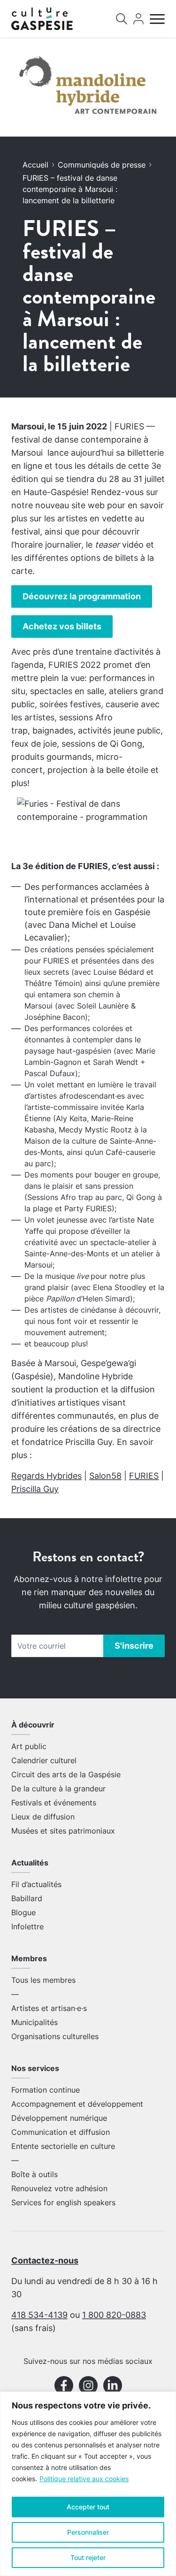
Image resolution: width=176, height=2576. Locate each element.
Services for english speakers (63, 2202)
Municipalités (34, 2022)
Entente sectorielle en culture (63, 2146)
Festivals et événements (54, 1803)
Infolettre (27, 1926)
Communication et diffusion (61, 2132)
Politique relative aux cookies (84, 2479)
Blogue (23, 1912)
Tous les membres (43, 1980)
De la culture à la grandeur (58, 1789)
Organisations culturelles (55, 2036)
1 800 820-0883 (114, 2315)
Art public (29, 1746)
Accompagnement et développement (77, 2104)
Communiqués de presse (102, 165)
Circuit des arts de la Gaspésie (66, 1774)
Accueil (35, 165)
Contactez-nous (45, 2260)
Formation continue (46, 2090)
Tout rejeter (88, 2557)
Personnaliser (88, 2532)
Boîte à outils (34, 2174)
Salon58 (105, 1476)
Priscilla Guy (35, 1489)
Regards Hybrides (46, 1476)
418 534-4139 (39, 2315)
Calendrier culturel (44, 1760)
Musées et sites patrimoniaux (63, 1831)
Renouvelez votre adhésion (59, 2188)
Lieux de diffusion (43, 1817)
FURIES (144, 1476)
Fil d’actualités (36, 1884)
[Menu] (157, 19)
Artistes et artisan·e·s (49, 2008)
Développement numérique (59, 2118)
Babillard (27, 1898)
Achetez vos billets (62, 626)
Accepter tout (88, 2507)
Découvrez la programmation (82, 596)
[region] (88, 2484)
